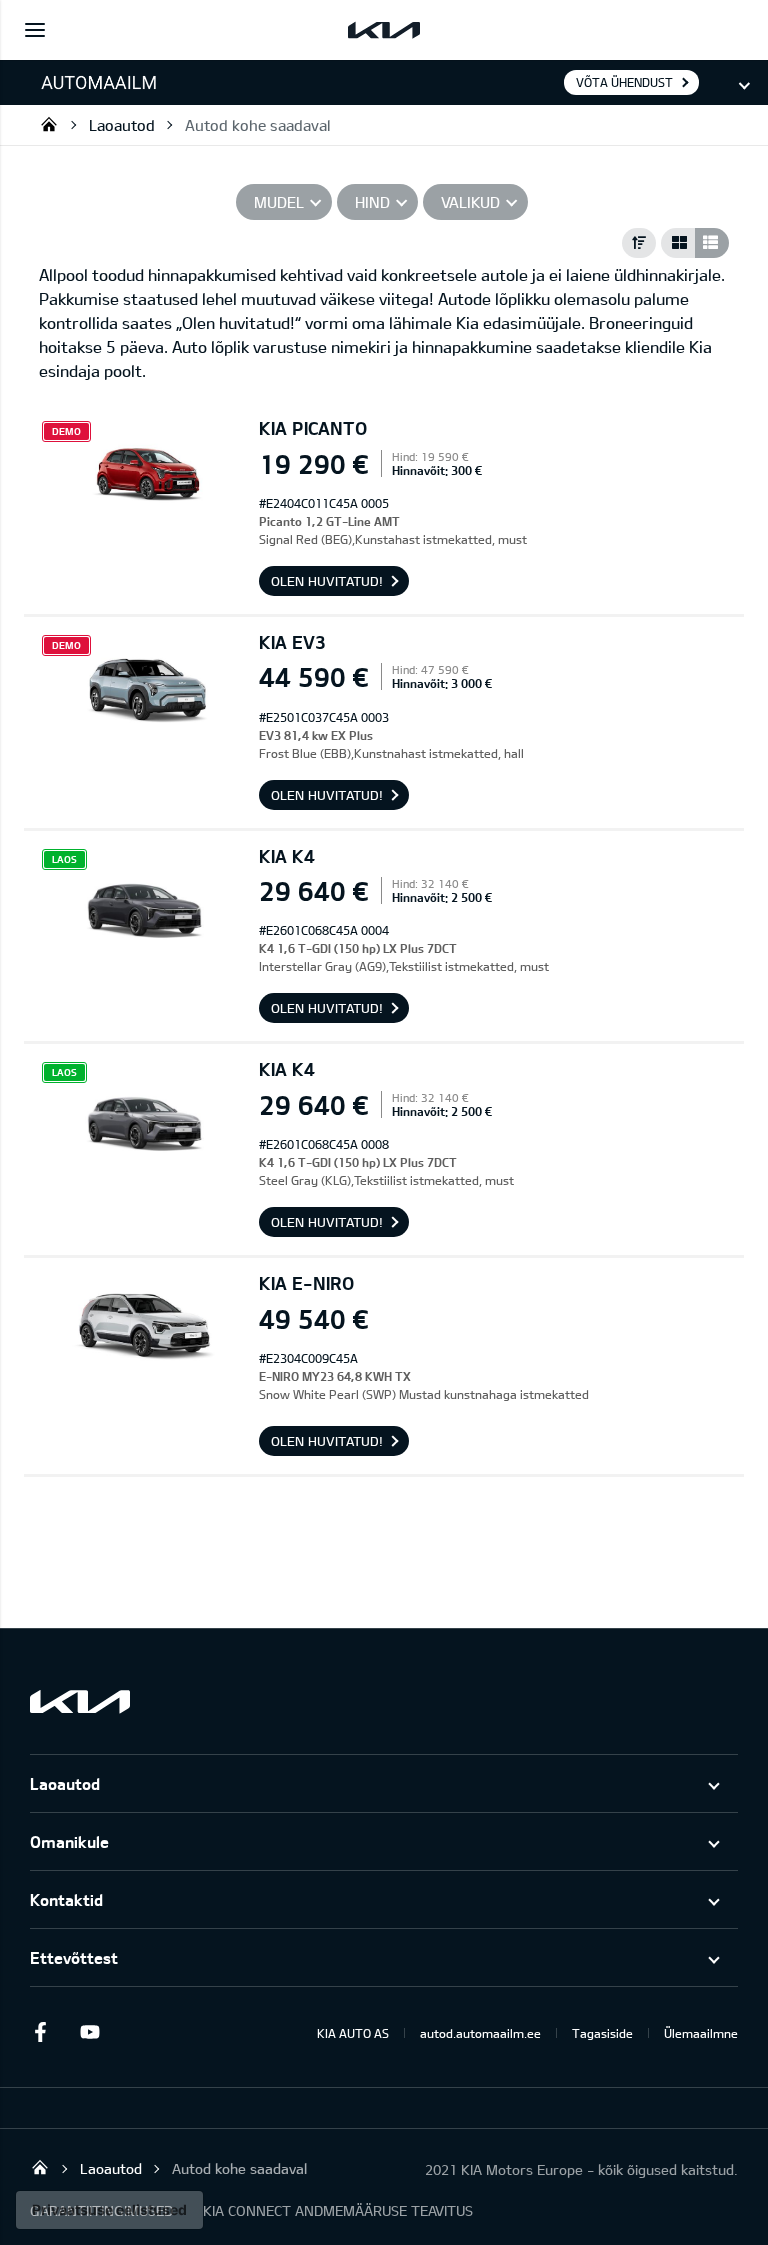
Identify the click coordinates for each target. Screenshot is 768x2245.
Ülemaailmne (701, 2033)
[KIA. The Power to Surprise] (80, 1701)
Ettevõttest (74, 1957)
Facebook (40, 2032)
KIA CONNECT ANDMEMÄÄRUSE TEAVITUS (338, 2210)
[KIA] (384, 30)
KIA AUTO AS (353, 2033)
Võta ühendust (624, 82)
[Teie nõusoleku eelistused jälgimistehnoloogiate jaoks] (109, 2210)
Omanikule (69, 1841)
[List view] (712, 243)
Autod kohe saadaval (257, 125)
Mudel (279, 202)
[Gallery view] (678, 243)
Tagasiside (602, 2033)
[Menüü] (35, 30)
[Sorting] (639, 243)
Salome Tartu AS (49, 124)
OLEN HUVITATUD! (327, 581)
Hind (372, 202)
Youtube (90, 2032)
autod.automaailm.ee (480, 2033)
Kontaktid (66, 1899)
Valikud (470, 202)
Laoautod (122, 125)
